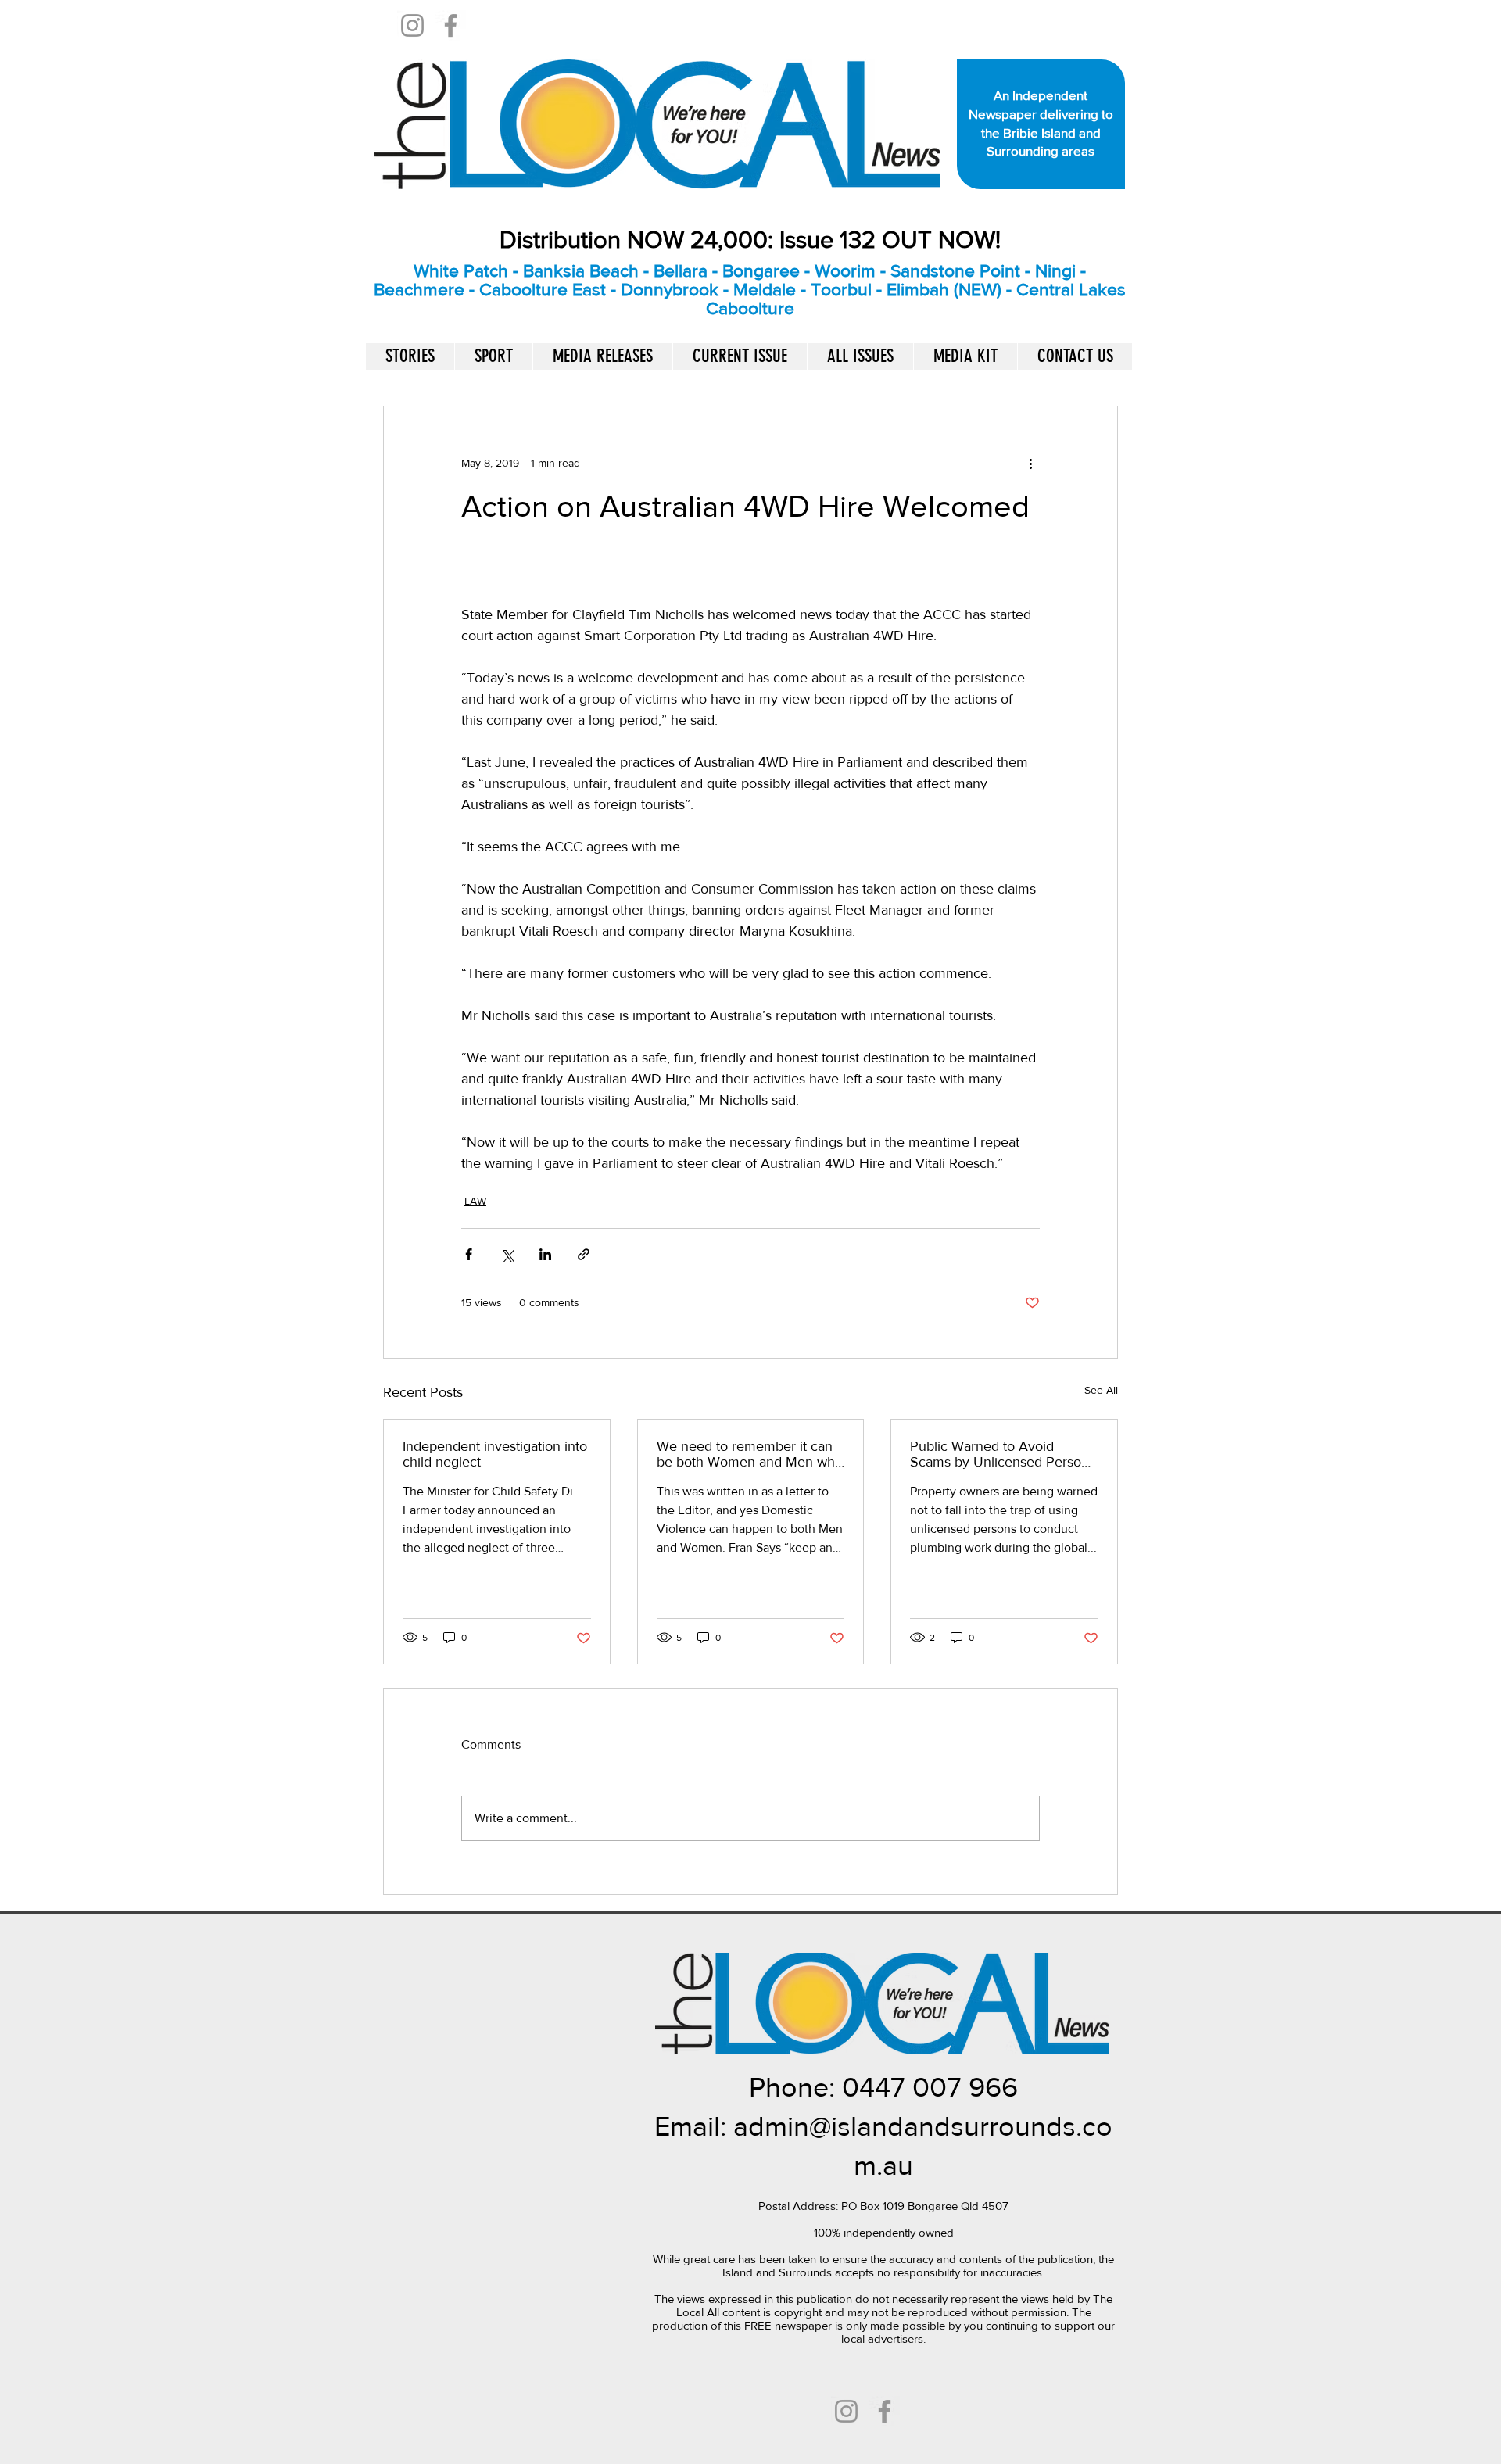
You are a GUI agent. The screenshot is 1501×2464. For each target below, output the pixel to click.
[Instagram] (412, 25)
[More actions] (1030, 463)
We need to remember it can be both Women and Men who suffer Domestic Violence (750, 1454)
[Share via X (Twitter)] (507, 1254)
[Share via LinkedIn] (545, 1254)
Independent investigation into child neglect (495, 1454)
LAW (475, 1201)
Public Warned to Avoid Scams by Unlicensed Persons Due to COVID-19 (1003, 1454)
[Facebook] (451, 25)
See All (1101, 1390)
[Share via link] (584, 1254)
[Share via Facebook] (469, 1254)
